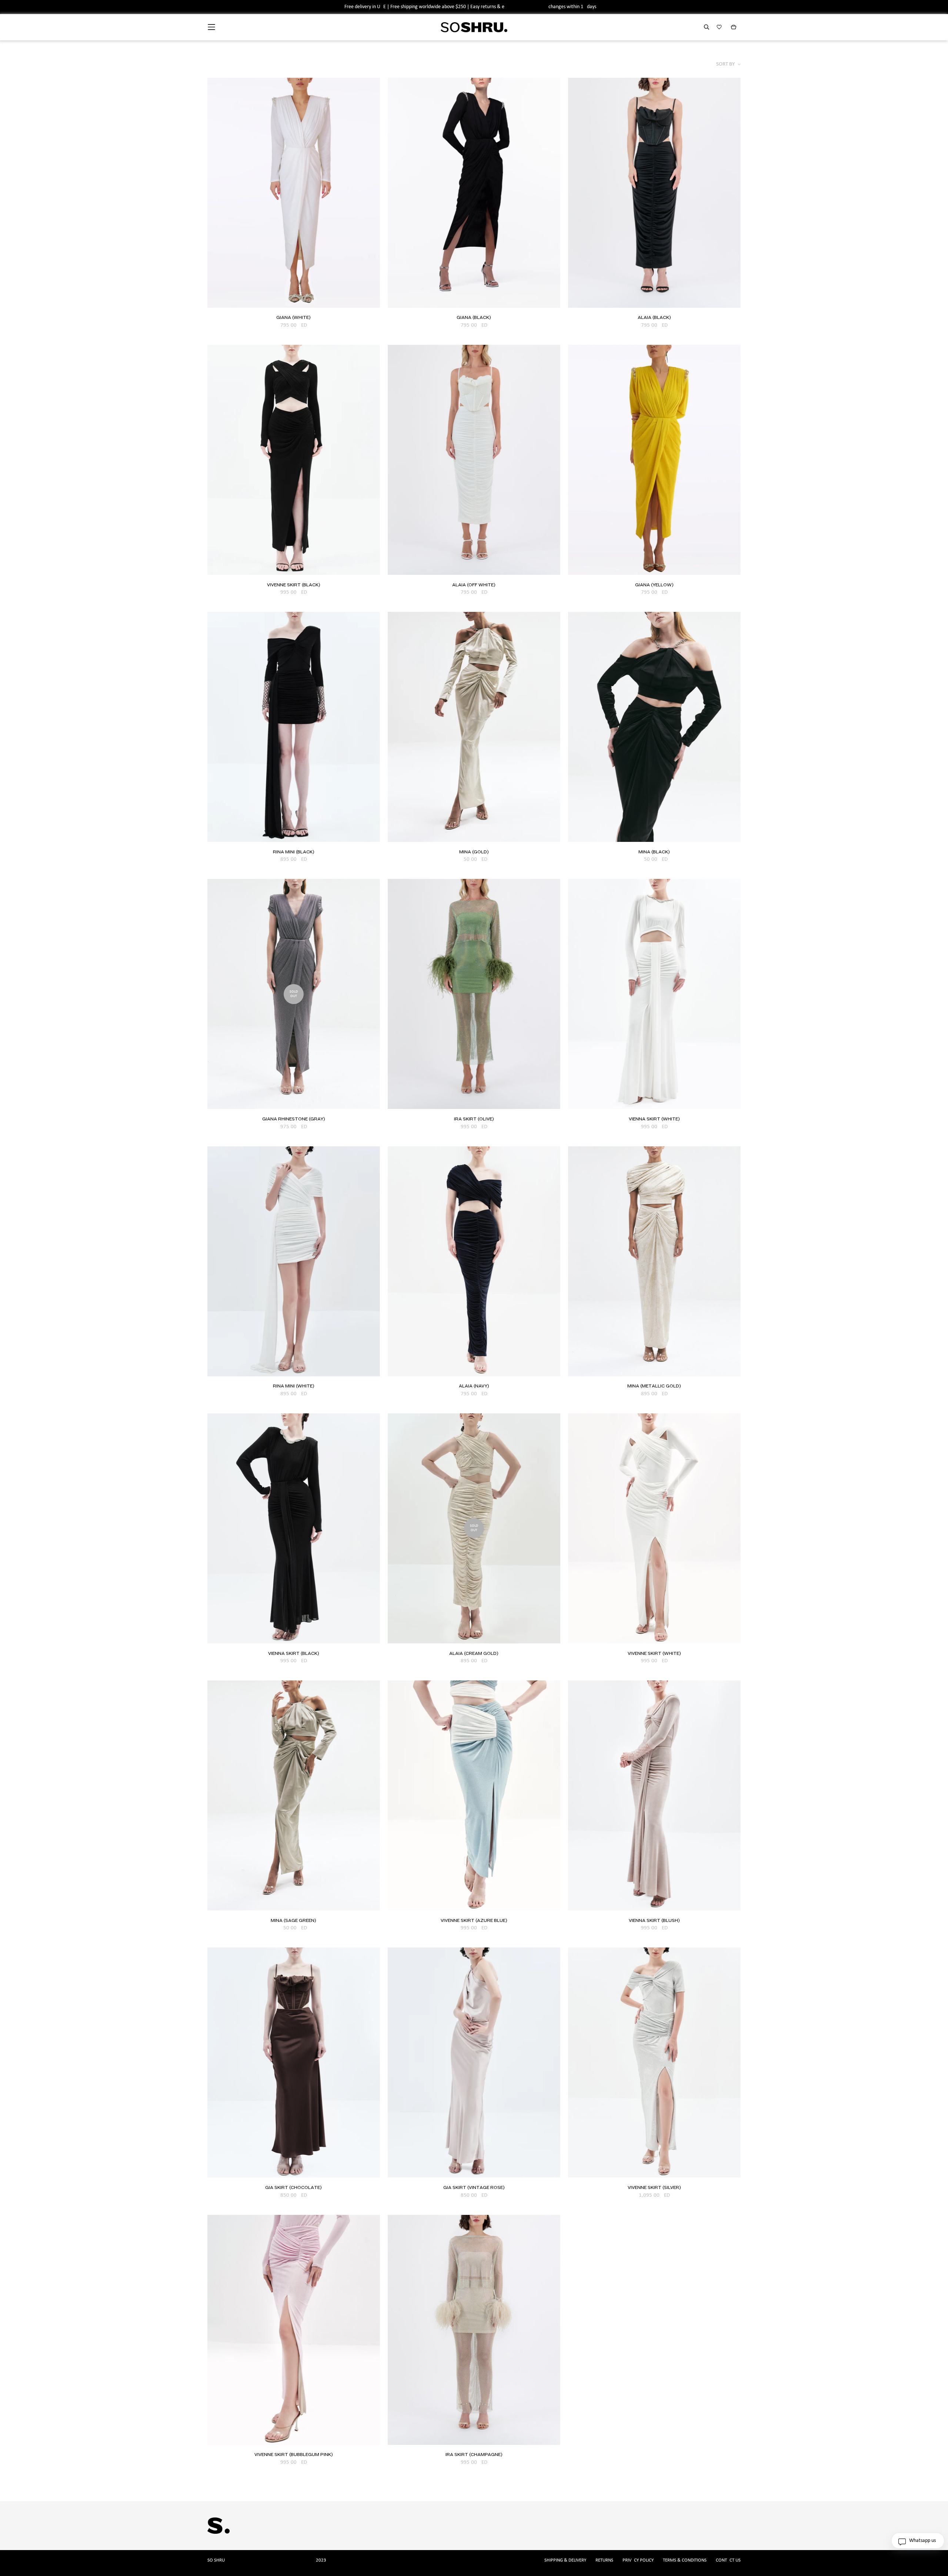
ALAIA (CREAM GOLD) (474, 1654)
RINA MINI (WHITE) (294, 1386)
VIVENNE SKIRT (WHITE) (654, 1654)
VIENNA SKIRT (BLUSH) (654, 1921)
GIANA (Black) (474, 318)
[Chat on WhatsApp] (902, 2550)
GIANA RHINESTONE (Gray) (294, 1119)
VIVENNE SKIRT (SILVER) (654, 2188)
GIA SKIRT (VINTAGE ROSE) (474, 2188)
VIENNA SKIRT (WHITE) (654, 1119)
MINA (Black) (654, 852)
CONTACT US (728, 2560)
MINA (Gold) (474, 852)
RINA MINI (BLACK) (294, 852)
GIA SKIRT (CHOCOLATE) (293, 2188)
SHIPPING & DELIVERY (565, 2560)
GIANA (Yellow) (654, 585)
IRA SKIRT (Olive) (474, 1119)
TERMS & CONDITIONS (685, 2560)
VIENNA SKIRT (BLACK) (294, 1654)
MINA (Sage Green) (293, 1921)
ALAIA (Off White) (474, 585)
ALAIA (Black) (654, 318)
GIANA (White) (293, 318)
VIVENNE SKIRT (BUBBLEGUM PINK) (294, 2455)
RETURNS (604, 2560)
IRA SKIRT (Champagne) (474, 2455)
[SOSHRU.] (474, 27)
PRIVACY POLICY (638, 2560)
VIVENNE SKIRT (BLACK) (294, 585)
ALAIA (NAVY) (474, 1386)
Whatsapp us (922, 2541)
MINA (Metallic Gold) (654, 1386)
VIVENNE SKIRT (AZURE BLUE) (474, 1921)
